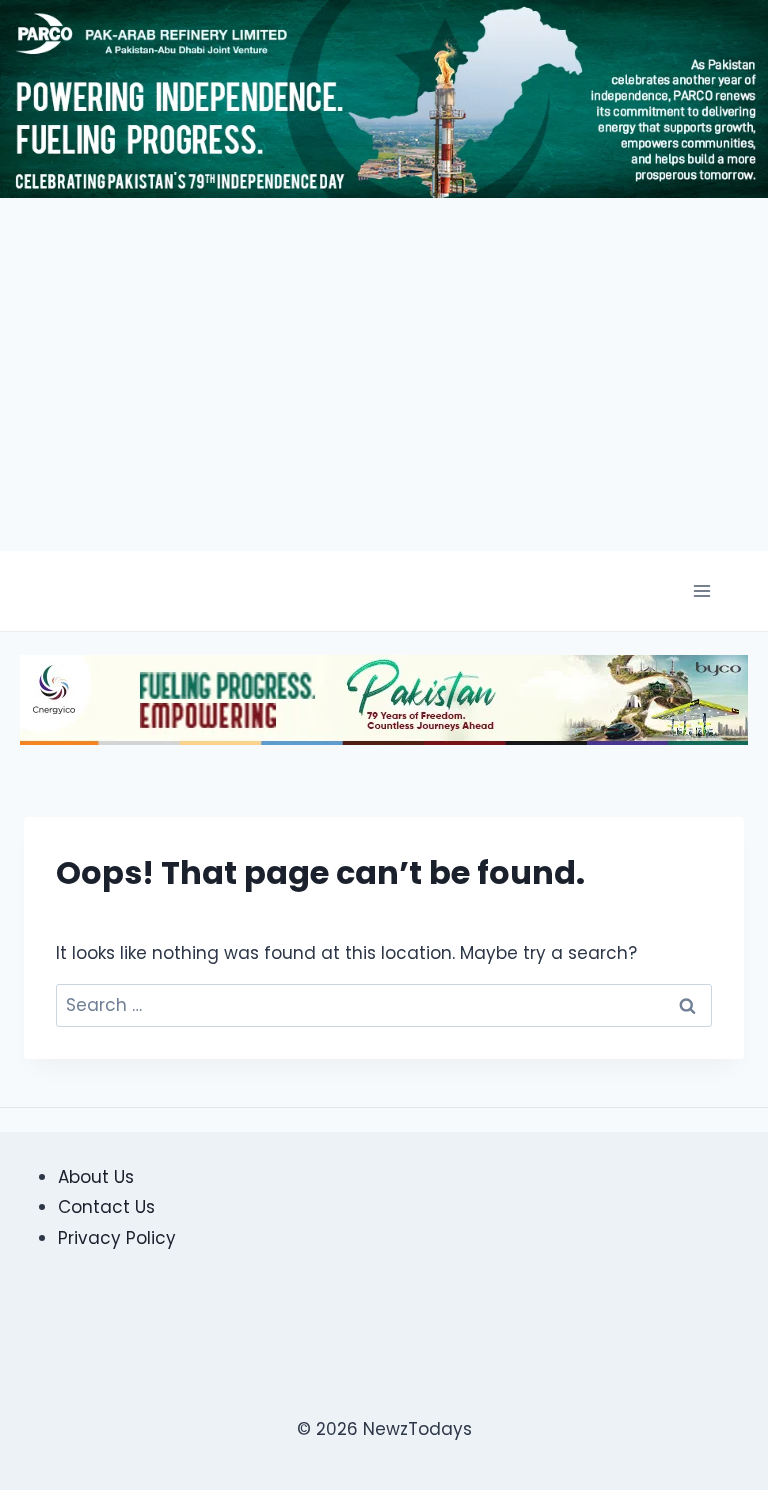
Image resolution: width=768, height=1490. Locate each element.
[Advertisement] (453, 379)
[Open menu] (701, 591)
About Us (96, 1177)
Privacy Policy (117, 1238)
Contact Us (106, 1207)
